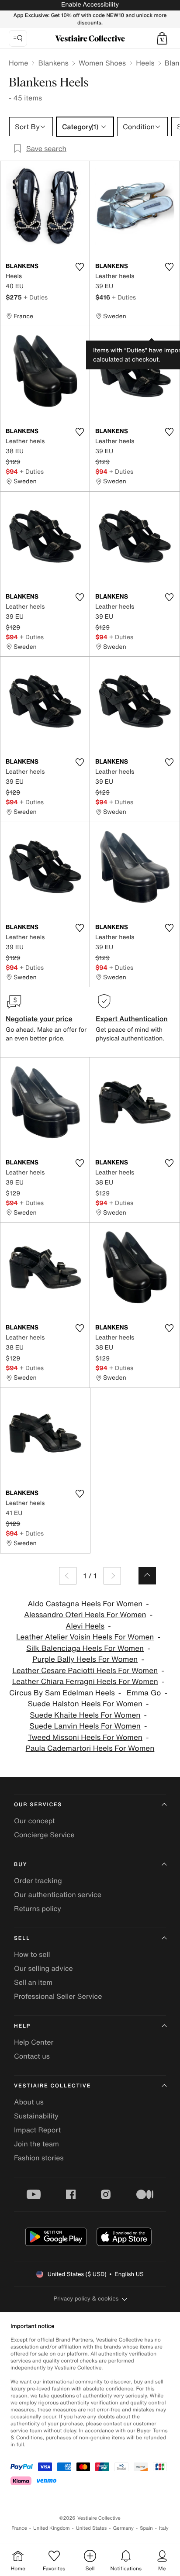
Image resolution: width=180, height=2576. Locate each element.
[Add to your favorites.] (80, 267)
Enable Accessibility (90, 5)
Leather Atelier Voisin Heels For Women (85, 1637)
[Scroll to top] (147, 1576)
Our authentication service (58, 1894)
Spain (146, 2528)
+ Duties (36, 297)
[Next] (112, 1576)
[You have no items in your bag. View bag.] (162, 38)
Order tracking (38, 1880)
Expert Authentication (132, 1019)
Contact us (32, 2056)
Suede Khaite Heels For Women (85, 1715)
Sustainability (36, 2116)
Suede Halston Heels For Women (85, 1704)
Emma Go (144, 1693)
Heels (145, 63)
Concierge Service (44, 1835)
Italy (164, 2528)
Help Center (34, 2042)
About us (29, 2102)
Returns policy (38, 1908)
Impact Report (37, 2130)
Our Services (38, 1805)
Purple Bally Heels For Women (85, 1659)
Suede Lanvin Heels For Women (85, 1726)
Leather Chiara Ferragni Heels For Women (85, 1682)
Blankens (53, 63)
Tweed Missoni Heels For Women (85, 1737)
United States (92, 2528)
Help (22, 2026)
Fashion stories (39, 2158)
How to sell (32, 1954)
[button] (162, 38)
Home (18, 63)
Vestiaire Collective (52, 2086)
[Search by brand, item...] (18, 38)
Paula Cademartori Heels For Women (90, 1748)
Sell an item (33, 1982)
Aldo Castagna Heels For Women (85, 1604)
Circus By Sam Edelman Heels (62, 1693)
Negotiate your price (39, 1019)
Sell (22, 1938)
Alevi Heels (85, 1626)
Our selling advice (43, 1968)
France (19, 2528)
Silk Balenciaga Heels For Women (85, 1648)
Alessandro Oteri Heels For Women (85, 1615)
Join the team (36, 2144)
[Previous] (68, 1576)
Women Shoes (102, 63)
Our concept (35, 1821)
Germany (123, 2528)
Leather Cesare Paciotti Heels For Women (85, 1671)
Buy (21, 1865)
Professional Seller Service (58, 1996)
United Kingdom (52, 2528)
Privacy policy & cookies (86, 2299)
